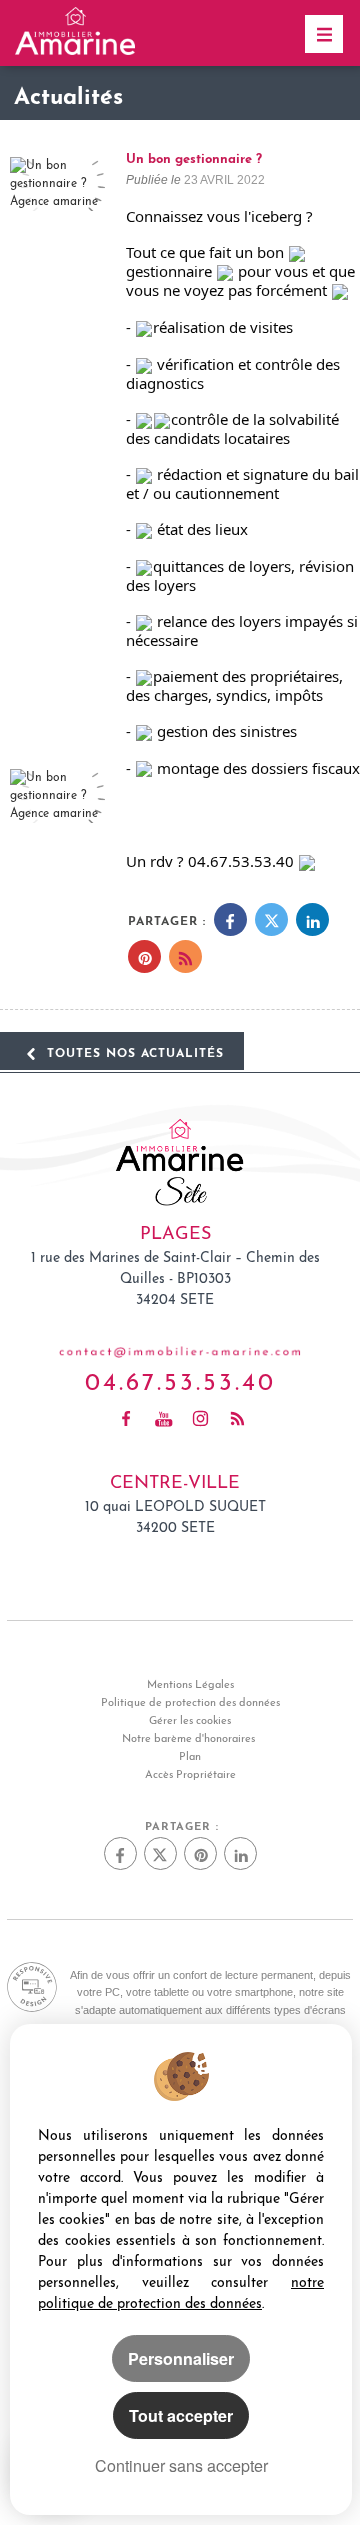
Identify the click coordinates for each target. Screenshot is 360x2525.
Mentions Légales (190, 1685)
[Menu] (324, 34)
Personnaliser (181, 2358)
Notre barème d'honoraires (190, 1739)
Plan (190, 1757)
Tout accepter (181, 2415)
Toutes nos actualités (133, 1051)
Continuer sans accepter (181, 2465)
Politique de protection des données (190, 1703)
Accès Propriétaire (190, 1775)
